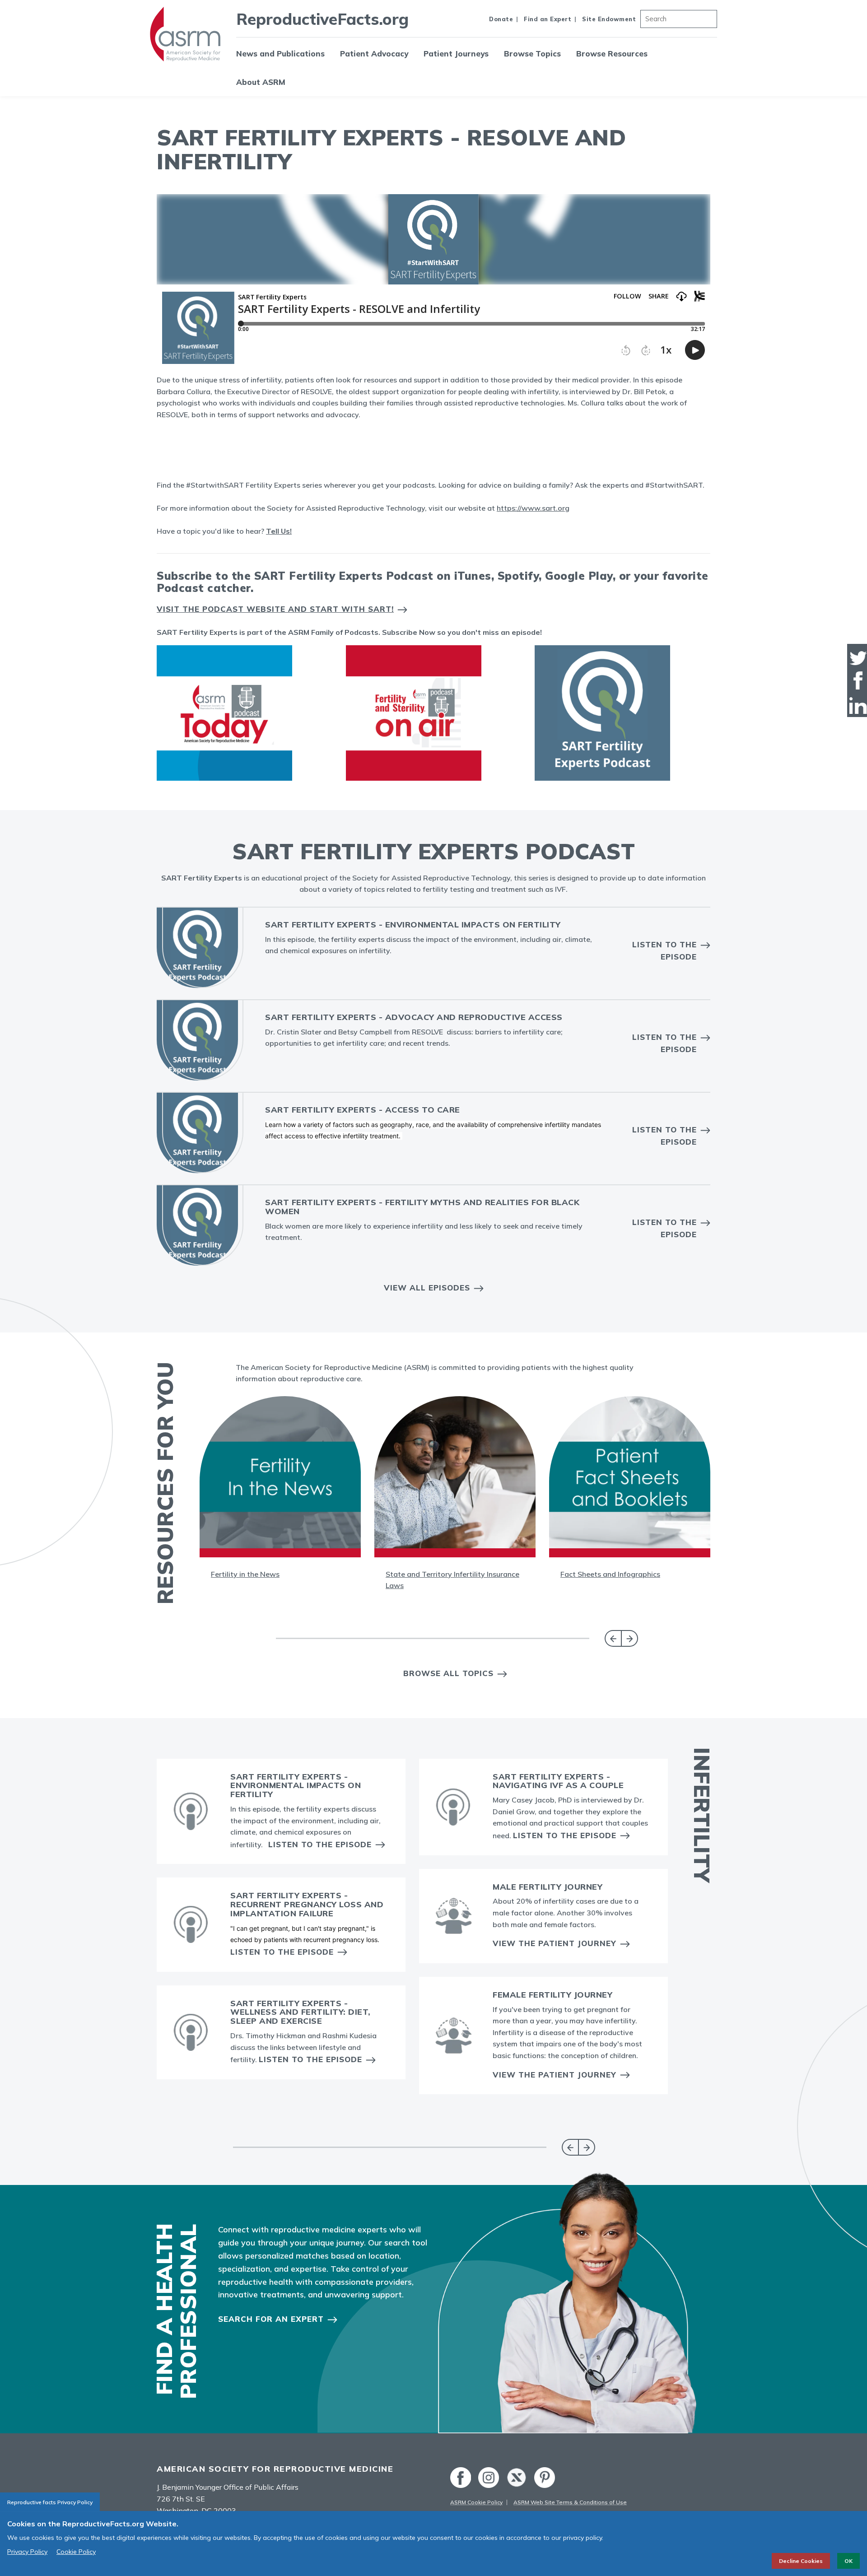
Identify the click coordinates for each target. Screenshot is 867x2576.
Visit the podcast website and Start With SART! (275, 609)
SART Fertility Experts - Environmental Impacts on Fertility (413, 925)
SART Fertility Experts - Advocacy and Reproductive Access (414, 1017)
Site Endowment (609, 19)
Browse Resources (612, 54)
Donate (501, 19)
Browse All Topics (448, 1673)
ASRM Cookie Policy (476, 2502)
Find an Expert (548, 19)
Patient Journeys (456, 54)
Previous (613, 1638)
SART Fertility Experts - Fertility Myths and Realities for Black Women (422, 1207)
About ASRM (261, 82)
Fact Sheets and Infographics (610, 1574)
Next (630, 1638)
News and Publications (280, 54)
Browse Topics (532, 54)
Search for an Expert (271, 2319)
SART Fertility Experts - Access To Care (363, 1110)
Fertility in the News (245, 1574)
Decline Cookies (801, 2561)
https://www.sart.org (533, 508)
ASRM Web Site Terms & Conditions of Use (570, 2502)
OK (848, 2561)
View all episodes (427, 1288)
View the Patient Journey (555, 1943)
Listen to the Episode (664, 950)
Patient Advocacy (374, 54)
